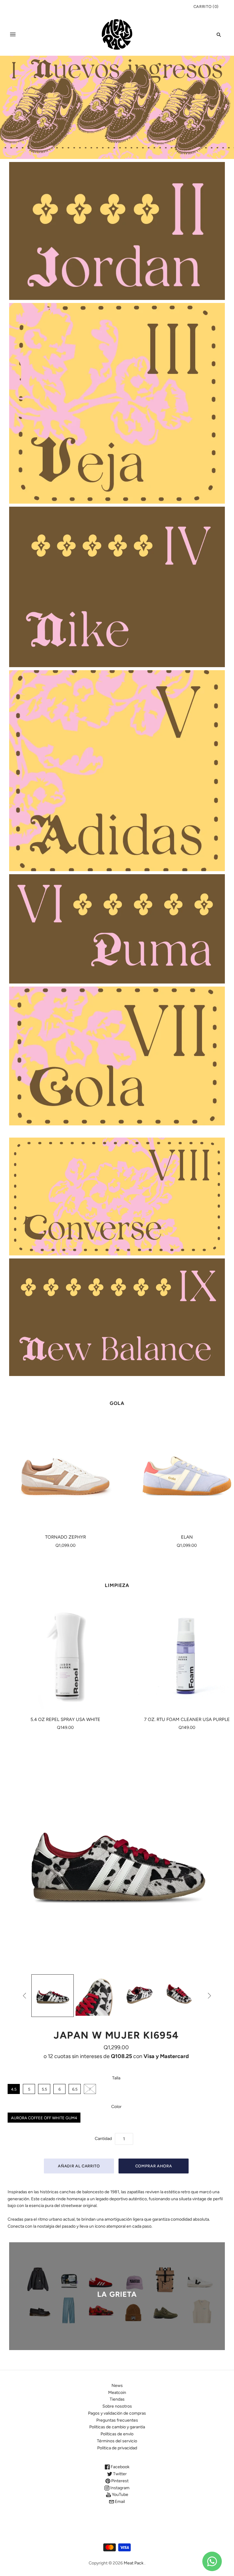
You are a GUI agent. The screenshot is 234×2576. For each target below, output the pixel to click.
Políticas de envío (117, 2434)
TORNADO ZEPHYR (66, 1537)
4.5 (14, 2089)
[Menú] (13, 34)
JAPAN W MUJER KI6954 (116, 2035)
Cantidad (103, 2139)
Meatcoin (117, 2393)
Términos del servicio (117, 2441)
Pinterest (119, 2481)
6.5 (75, 2089)
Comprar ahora (154, 2166)
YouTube (120, 2495)
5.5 (44, 2089)
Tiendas (117, 2399)
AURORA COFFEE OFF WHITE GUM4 (44, 2118)
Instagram (119, 2488)
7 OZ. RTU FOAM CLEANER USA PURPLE (187, 1719)
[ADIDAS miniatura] (53, 1996)
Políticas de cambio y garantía (117, 2427)
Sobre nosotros (117, 2406)
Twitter (119, 2474)
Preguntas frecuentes (117, 2420)
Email (119, 2502)
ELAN (187, 1537)
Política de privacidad (117, 2448)
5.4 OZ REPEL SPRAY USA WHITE (65, 1719)
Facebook (120, 2467)
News (117, 2386)
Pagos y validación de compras (117, 2413)
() (206, 7)
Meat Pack (134, 2563)
